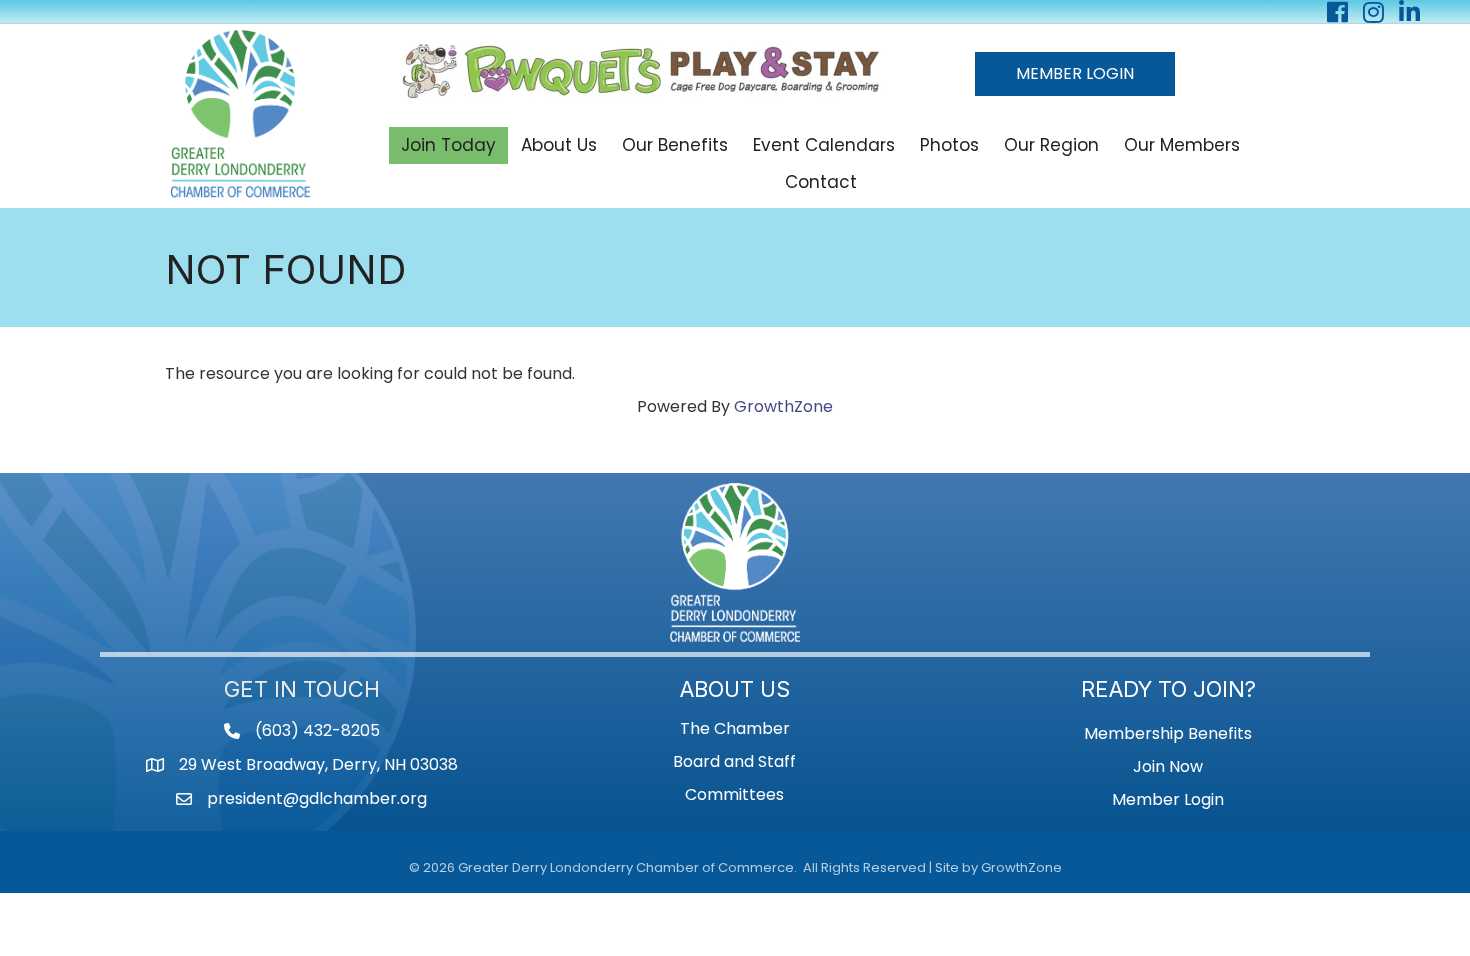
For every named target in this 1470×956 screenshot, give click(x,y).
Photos (949, 145)
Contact (821, 182)
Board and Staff (734, 761)
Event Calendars (824, 145)
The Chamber (735, 728)
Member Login (1168, 799)
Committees (734, 794)
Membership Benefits (1168, 733)
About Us (559, 145)
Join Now (1168, 766)
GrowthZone (783, 406)
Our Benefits (675, 145)
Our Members (1182, 145)
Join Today (448, 145)
